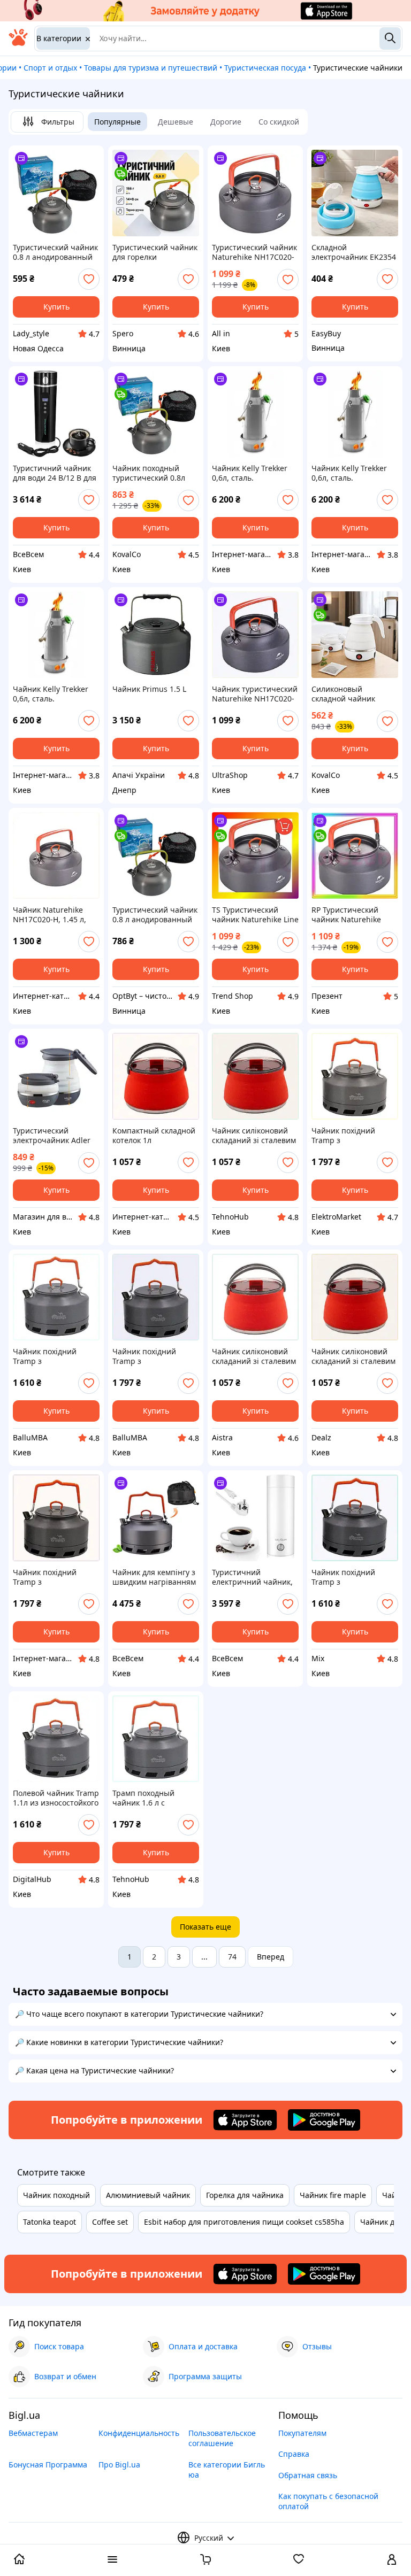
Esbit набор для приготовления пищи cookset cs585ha (244, 2222)
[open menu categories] (112, 2560)
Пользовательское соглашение (222, 2438)
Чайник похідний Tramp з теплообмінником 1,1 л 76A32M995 (354, 1577)
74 (232, 1957)
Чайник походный (56, 2195)
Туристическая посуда (265, 68)
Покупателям (302, 2433)
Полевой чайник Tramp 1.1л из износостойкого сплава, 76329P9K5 (56, 1798)
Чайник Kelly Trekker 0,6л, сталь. (250, 473)
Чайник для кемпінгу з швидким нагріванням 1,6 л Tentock (154, 1577)
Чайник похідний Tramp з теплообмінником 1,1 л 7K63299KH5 (55, 1356)
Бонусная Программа (48, 2465)
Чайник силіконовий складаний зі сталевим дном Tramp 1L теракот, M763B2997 (255, 1136)
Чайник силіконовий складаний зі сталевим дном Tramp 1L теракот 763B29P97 (254, 1356)
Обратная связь (308, 2475)
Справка (294, 2454)
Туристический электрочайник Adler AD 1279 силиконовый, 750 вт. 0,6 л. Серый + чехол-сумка (55, 1136)
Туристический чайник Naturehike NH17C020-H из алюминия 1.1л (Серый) (254, 252)
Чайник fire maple (333, 2195)
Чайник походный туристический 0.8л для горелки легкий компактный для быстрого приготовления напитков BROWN (149, 473)
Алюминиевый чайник (148, 2195)
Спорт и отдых (50, 68)
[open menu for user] (392, 2560)
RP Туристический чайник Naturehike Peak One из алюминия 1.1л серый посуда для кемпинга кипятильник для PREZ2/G (354, 915)
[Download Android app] (324, 2120)
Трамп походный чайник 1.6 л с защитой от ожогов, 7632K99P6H (149, 1798)
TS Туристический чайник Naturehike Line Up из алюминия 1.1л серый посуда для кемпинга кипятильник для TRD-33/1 (255, 915)
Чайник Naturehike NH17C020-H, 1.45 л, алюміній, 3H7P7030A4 (54, 915)
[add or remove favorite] (89, 279)
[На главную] (18, 43)
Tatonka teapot (50, 2222)
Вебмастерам (33, 2433)
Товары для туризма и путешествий (151, 68)
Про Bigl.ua (119, 2465)
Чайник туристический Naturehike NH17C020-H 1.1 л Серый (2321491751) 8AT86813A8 (255, 694)
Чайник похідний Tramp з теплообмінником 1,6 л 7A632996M (55, 1577)
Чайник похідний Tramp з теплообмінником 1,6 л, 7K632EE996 (156, 1356)
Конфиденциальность (139, 2433)
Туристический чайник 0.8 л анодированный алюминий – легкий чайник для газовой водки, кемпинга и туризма (55, 252)
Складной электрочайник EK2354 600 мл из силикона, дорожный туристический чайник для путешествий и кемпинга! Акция (354, 252)
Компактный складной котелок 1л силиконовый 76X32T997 (154, 1136)
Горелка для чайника (245, 2195)
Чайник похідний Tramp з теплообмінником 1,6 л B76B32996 (354, 1136)
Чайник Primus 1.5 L (149, 689)
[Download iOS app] (245, 2120)
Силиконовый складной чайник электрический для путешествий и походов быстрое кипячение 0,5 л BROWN (347, 694)
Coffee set (110, 2222)
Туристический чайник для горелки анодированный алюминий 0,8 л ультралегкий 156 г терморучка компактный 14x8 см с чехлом (155, 252)
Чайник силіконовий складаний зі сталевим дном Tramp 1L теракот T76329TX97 (354, 1356)
